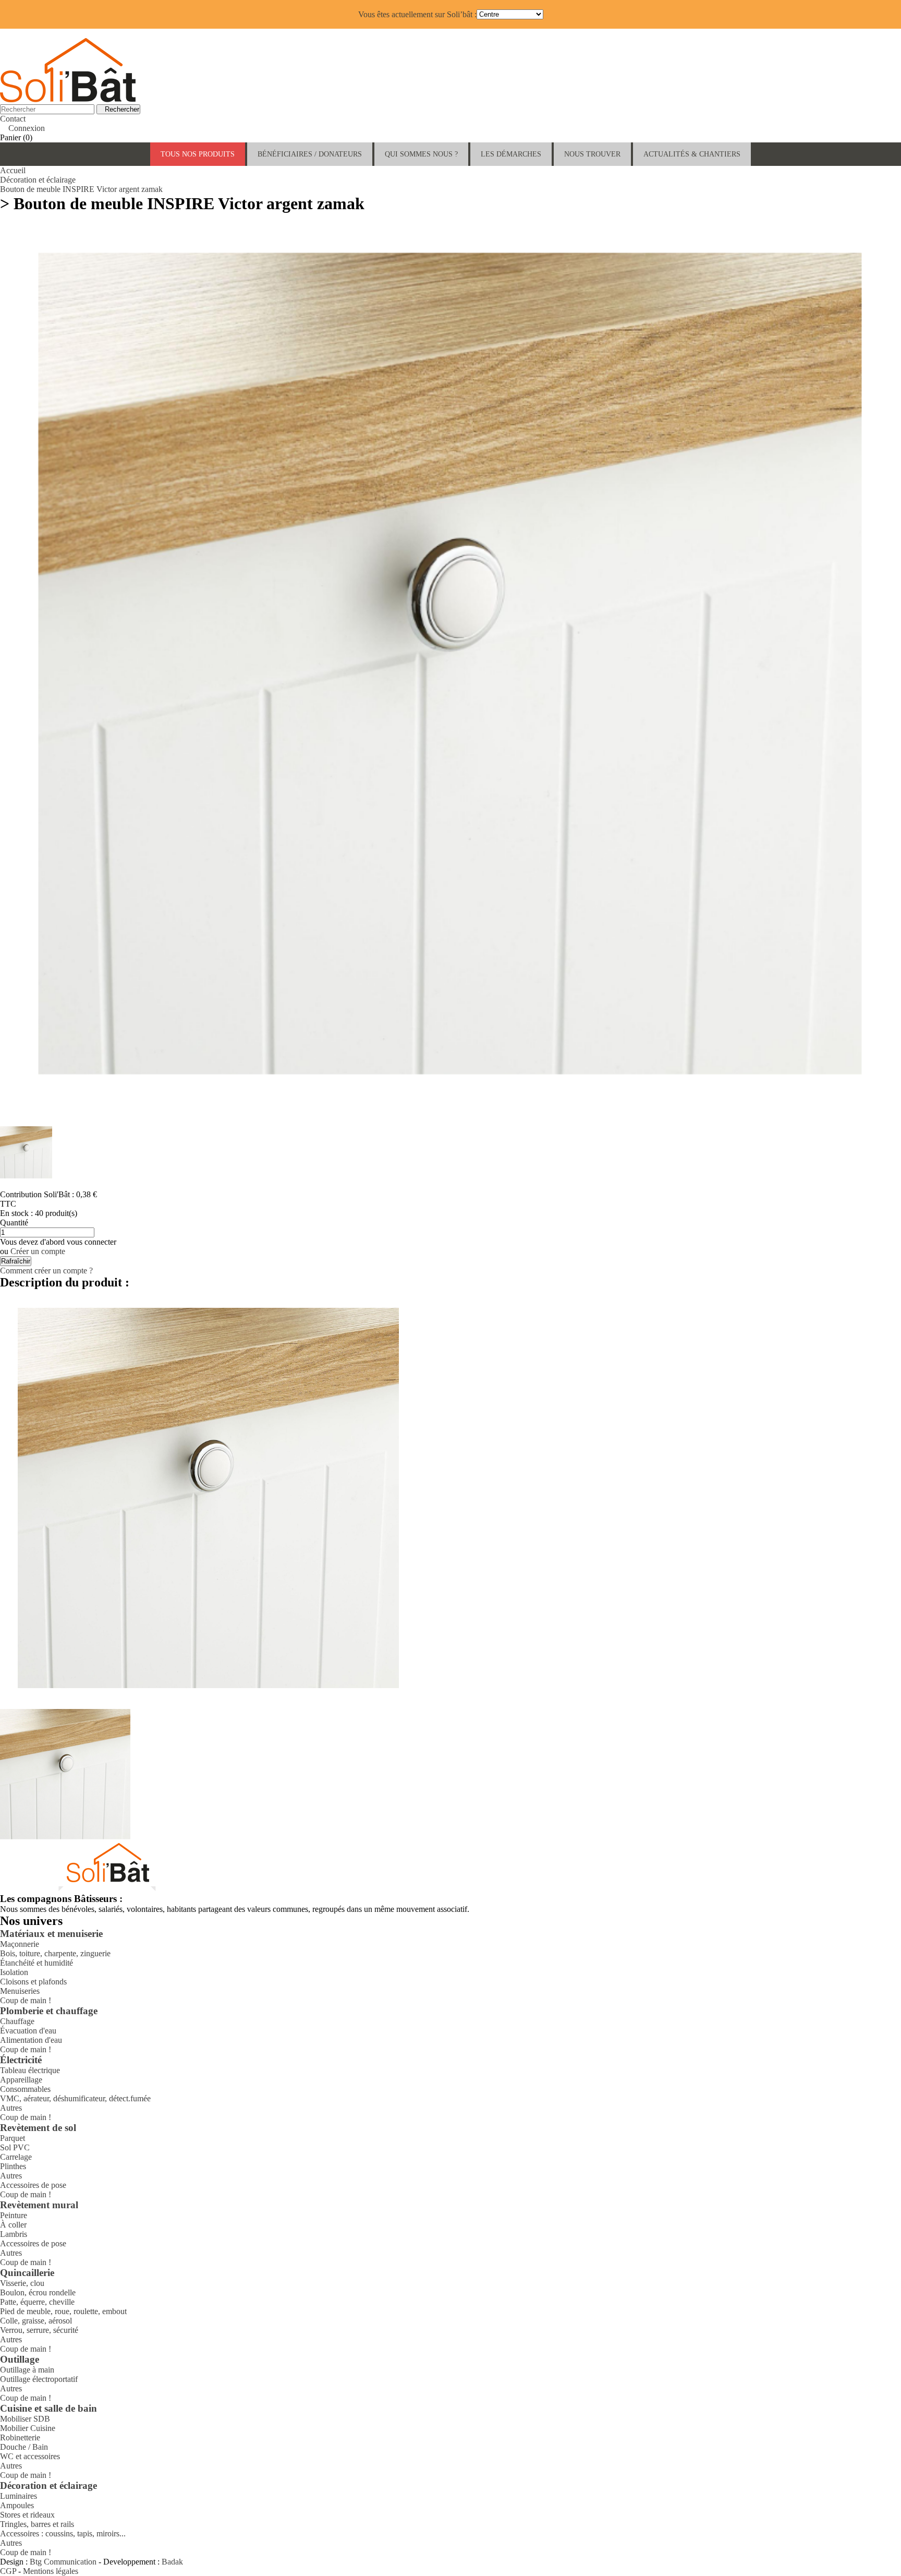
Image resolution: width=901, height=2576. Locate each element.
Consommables (25, 2089)
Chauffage (17, 2021)
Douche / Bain (24, 2447)
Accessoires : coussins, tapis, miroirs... (63, 2533)
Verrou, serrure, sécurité (39, 2330)
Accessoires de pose (33, 2185)
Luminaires (19, 2496)
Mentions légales (51, 2571)
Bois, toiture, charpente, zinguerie (55, 1953)
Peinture (14, 2215)
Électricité (21, 2060)
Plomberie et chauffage (49, 2011)
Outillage (20, 2359)
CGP (8, 2571)
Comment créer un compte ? (46, 1271)
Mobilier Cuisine (28, 2428)
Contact (13, 119)
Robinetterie (20, 2437)
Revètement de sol (38, 2128)
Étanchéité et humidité (36, 1963)
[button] (310, 154)
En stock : (17, 1213)
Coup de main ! (26, 2000)
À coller (13, 2225)
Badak (172, 2562)
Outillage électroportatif (39, 2379)
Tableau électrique (30, 2070)
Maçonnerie (20, 1944)
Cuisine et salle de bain (48, 2408)
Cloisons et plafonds (33, 1982)
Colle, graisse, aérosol (36, 2321)
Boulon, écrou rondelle (38, 2292)
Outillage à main (27, 2370)
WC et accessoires (30, 2456)
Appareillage (21, 2080)
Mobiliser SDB (25, 2419)
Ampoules (17, 2505)
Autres (11, 2108)
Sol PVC (15, 2147)
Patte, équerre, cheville (37, 2302)
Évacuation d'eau (28, 2031)
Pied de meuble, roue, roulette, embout (63, 2311)
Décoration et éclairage (48, 2485)
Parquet (13, 2138)
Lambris (14, 2234)
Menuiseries (20, 1991)
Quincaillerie (27, 2273)
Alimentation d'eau (31, 2040)
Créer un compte (38, 1251)
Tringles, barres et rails (37, 2524)
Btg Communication (63, 2562)
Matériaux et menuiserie (51, 1934)
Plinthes (13, 2166)
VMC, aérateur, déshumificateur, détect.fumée (75, 2098)
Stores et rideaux (27, 2515)
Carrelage (16, 2157)
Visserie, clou (22, 2283)
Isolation (14, 1972)
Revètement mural (39, 2205)
